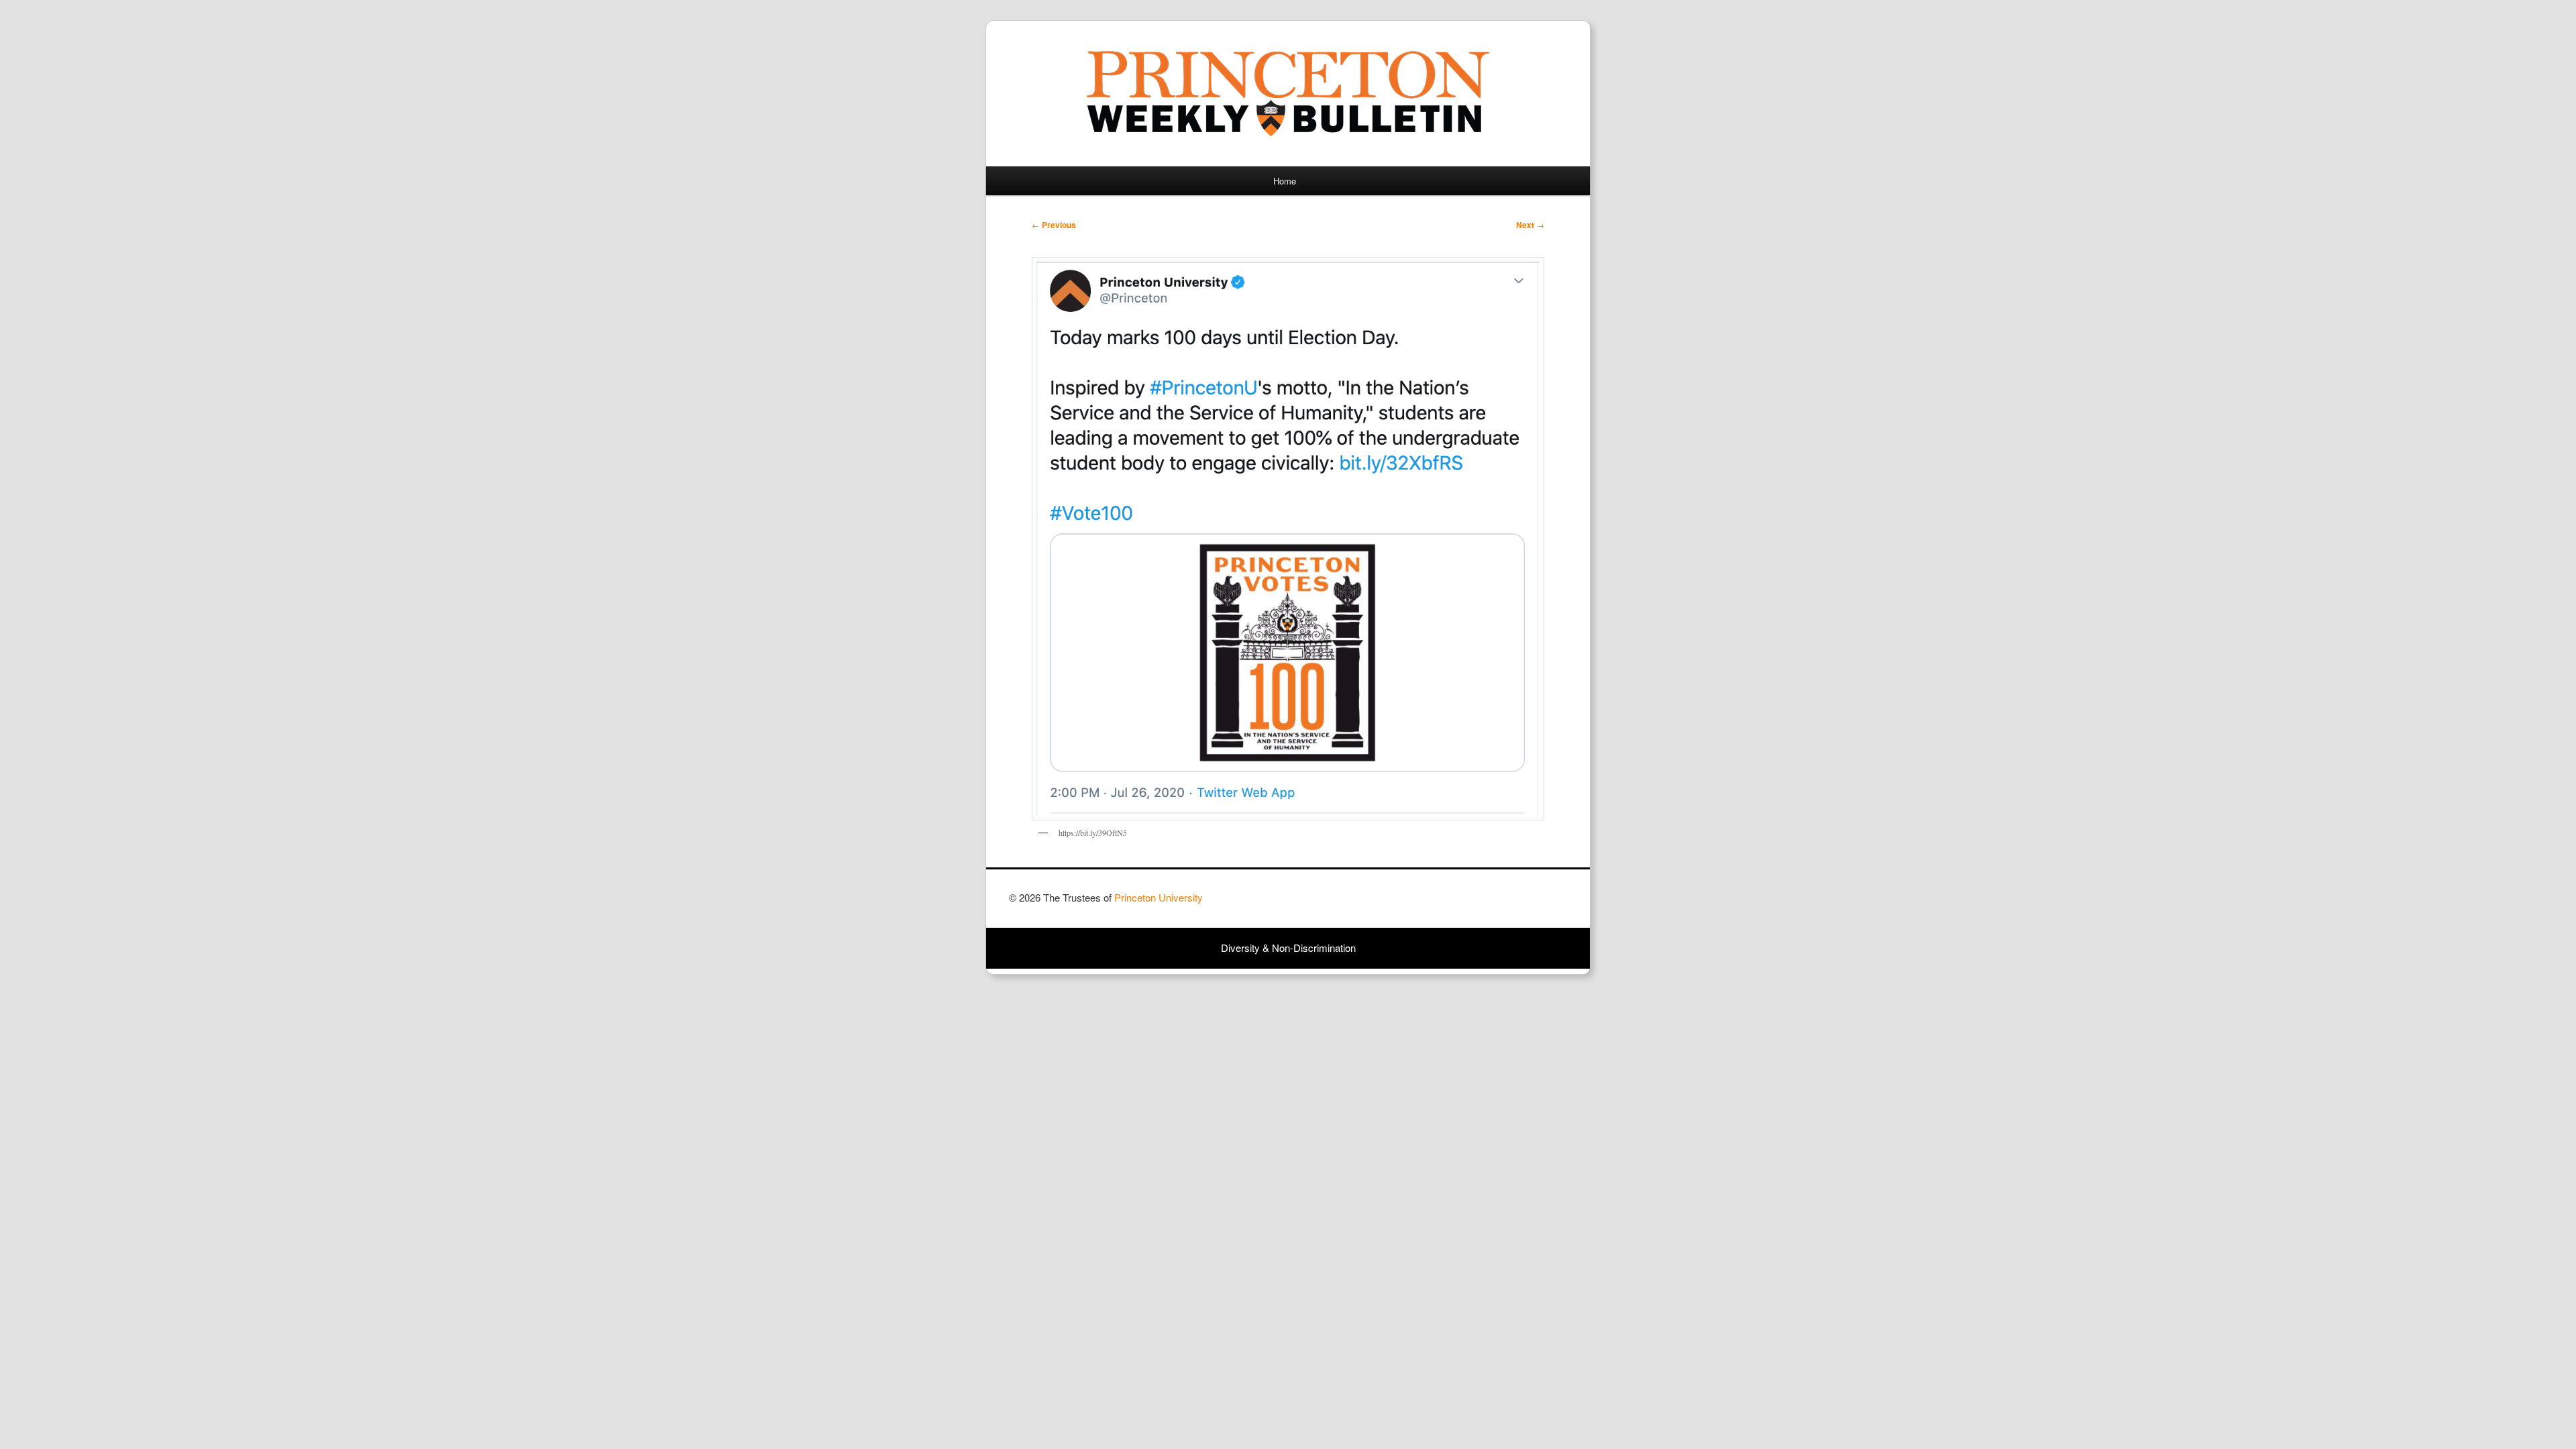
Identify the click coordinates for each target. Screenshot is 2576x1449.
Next (1530, 225)
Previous (1054, 225)
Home (1285, 181)
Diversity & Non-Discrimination (1288, 948)
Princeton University (1517, 904)
